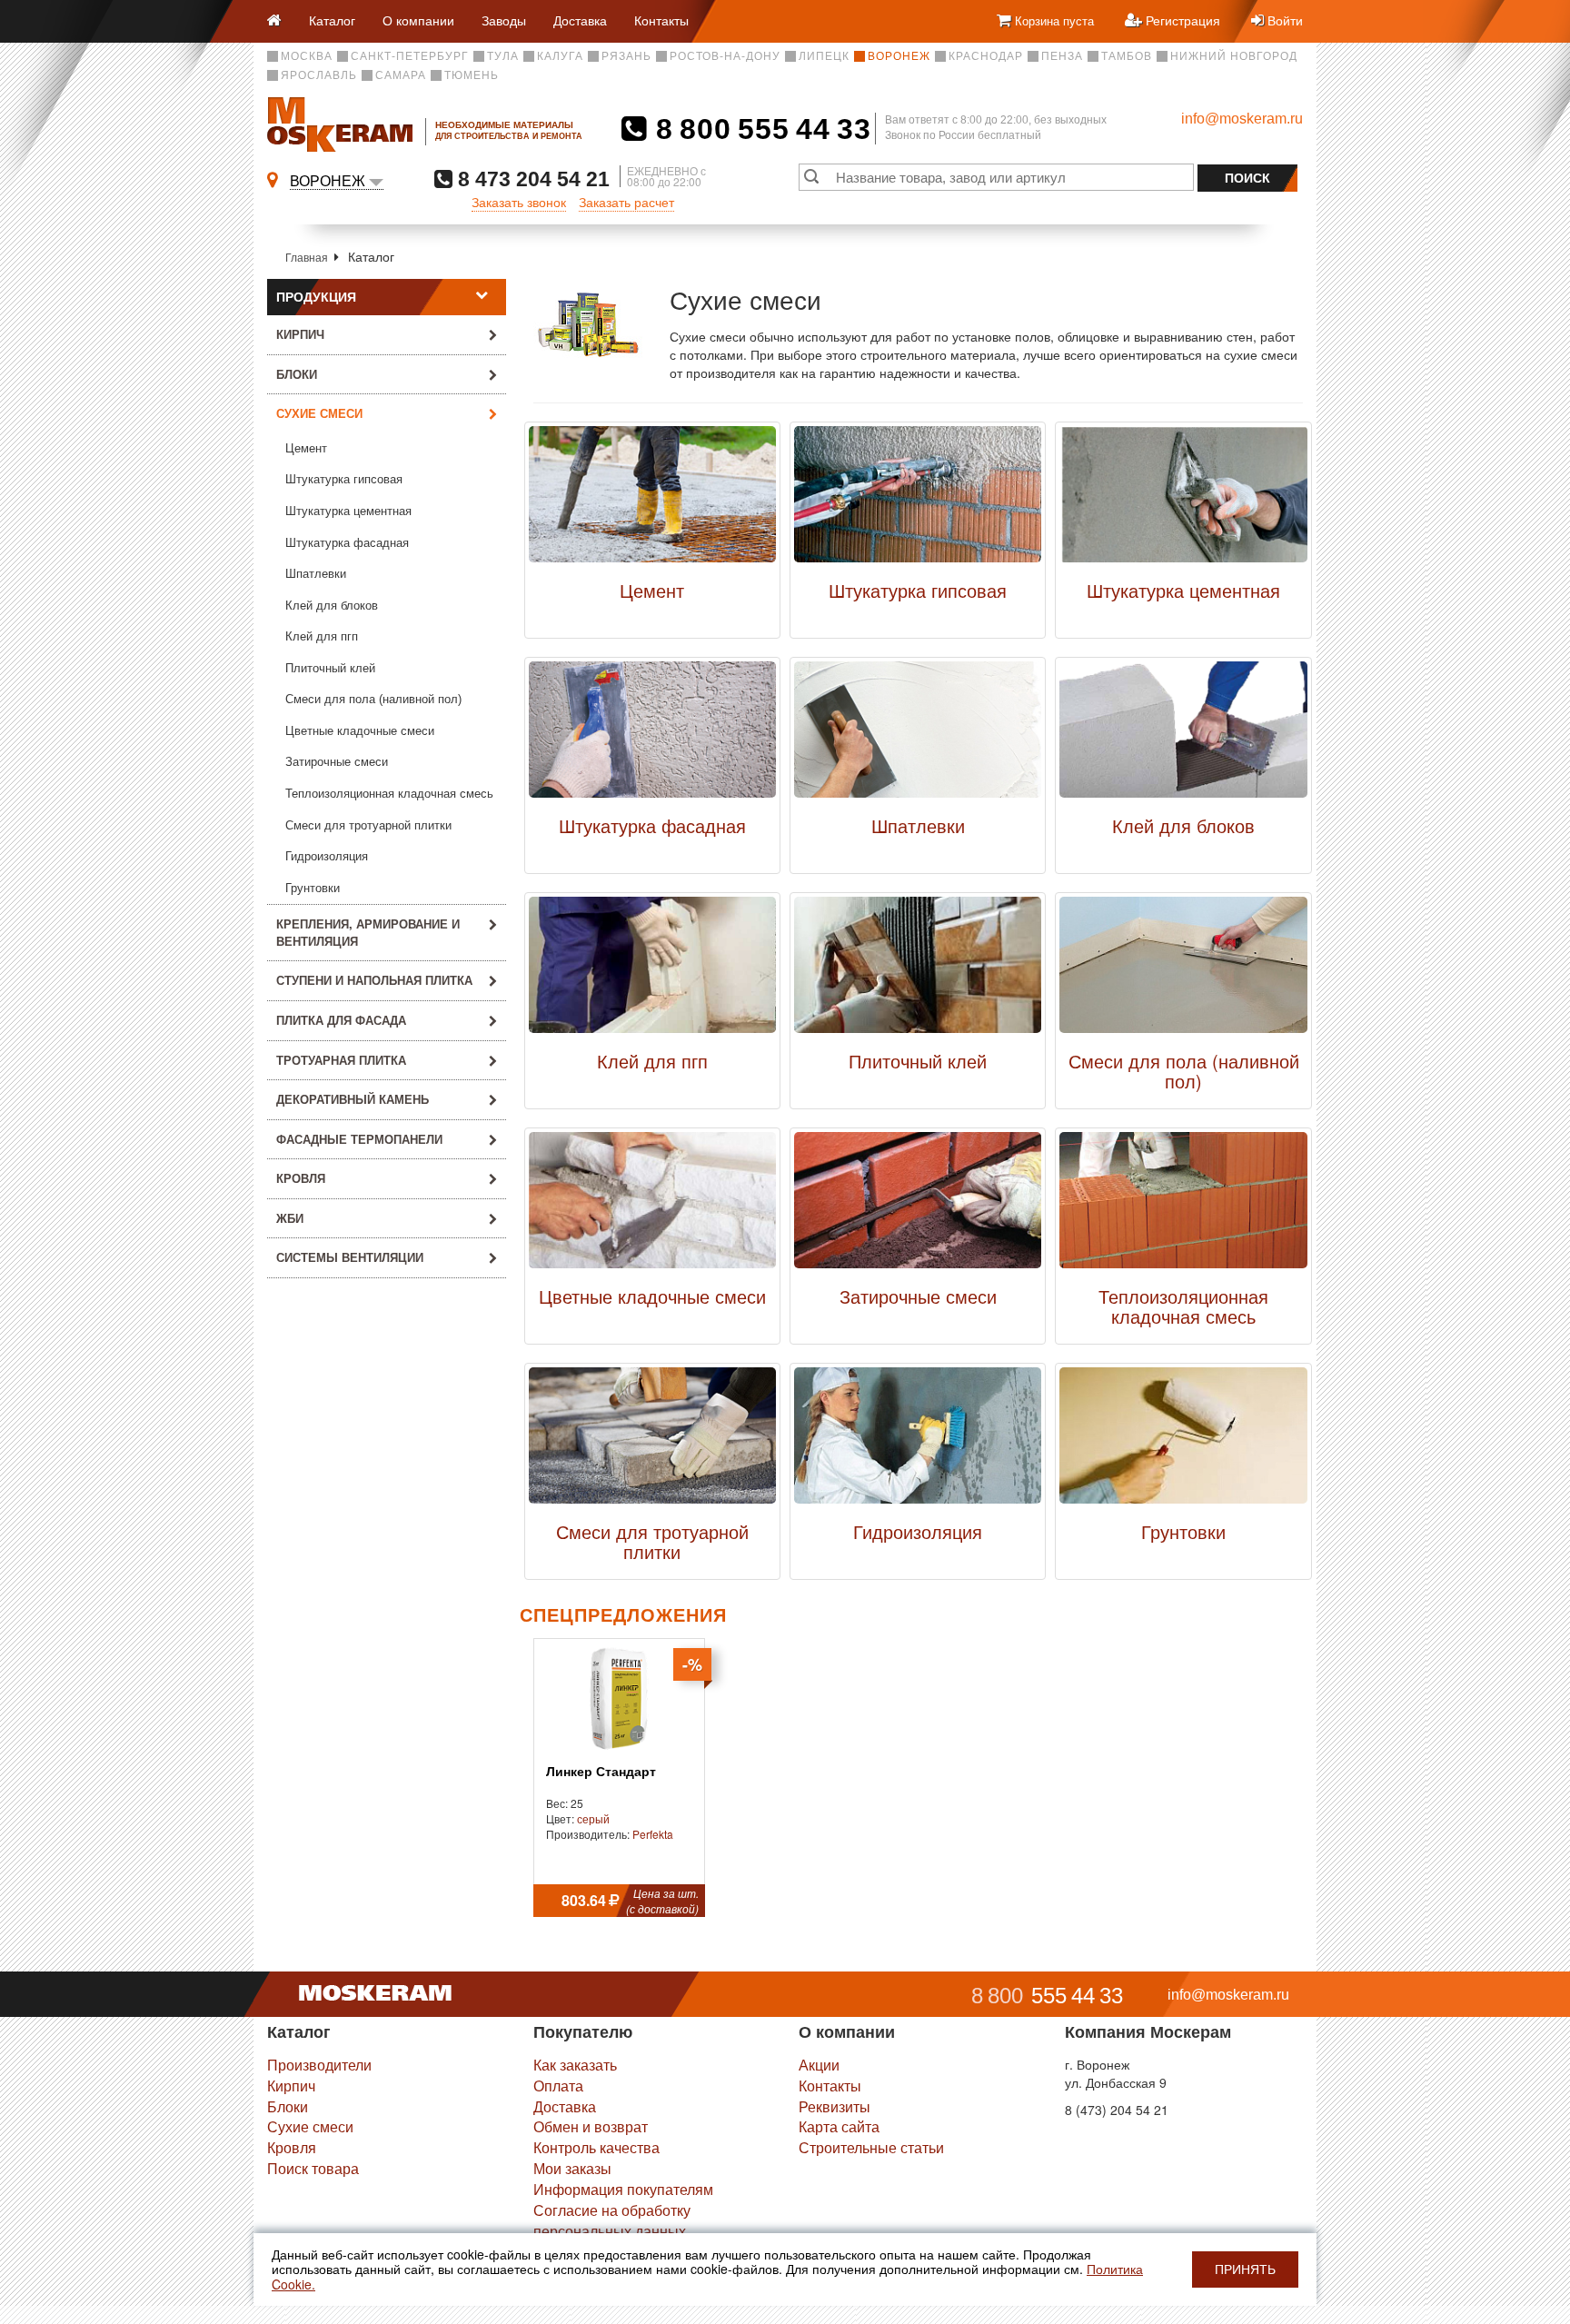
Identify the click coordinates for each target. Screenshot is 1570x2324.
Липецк (824, 56)
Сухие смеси (310, 2126)
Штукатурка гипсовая (344, 479)
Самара (401, 75)
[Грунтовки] (1183, 1440)
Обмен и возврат (591, 2126)
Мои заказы (572, 2168)
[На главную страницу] (281, 21)
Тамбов (1127, 56)
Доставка (580, 20)
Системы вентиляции (350, 1257)
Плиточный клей (330, 668)
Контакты (661, 20)
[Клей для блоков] (1183, 734)
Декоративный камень (353, 1099)
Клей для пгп (322, 636)
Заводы (504, 20)
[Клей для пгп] (652, 969)
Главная (307, 257)
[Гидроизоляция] (918, 1440)
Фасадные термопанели (359, 1139)
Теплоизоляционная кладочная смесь (389, 794)
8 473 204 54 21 (531, 179)
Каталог (332, 20)
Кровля (301, 1178)
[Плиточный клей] (918, 969)
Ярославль (319, 75)
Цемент (306, 448)
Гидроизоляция (327, 856)
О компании (418, 20)
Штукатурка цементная (348, 511)
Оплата (558, 2086)
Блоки (297, 374)
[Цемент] (652, 499)
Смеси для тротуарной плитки (368, 825)
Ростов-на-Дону (725, 56)
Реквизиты (835, 2106)
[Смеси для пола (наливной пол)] (1183, 969)
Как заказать (575, 2065)
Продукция (316, 297)
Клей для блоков (332, 606)
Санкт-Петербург (410, 56)
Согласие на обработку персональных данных (612, 2220)
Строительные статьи (871, 2147)
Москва (307, 56)
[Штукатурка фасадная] (652, 734)
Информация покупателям (623, 2189)
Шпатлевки (316, 574)
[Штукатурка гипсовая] (918, 499)
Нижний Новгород (1234, 56)
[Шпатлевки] (918, 734)
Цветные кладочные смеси (360, 731)
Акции (819, 2065)
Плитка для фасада (341, 1020)
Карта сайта (839, 2126)
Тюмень (472, 75)
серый (593, 1818)
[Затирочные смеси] (918, 1205)
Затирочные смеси (337, 762)
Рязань (626, 56)
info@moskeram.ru (1242, 119)
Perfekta (653, 1834)
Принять (1245, 2269)
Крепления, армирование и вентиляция (368, 932)
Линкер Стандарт (601, 1772)
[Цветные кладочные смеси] (652, 1205)
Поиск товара (313, 2168)
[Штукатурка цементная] (1183, 499)
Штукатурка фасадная (347, 543)
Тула (503, 56)
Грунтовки (313, 888)
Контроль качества (596, 2147)
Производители (319, 2065)
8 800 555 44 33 (759, 129)
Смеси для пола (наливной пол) (373, 699)
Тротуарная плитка (341, 1060)
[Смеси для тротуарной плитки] (652, 1440)
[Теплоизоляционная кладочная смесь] (1183, 1205)
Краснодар (986, 56)
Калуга (560, 56)
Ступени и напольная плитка (374, 980)
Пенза (1062, 56)
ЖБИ (290, 1218)
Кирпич (300, 334)
